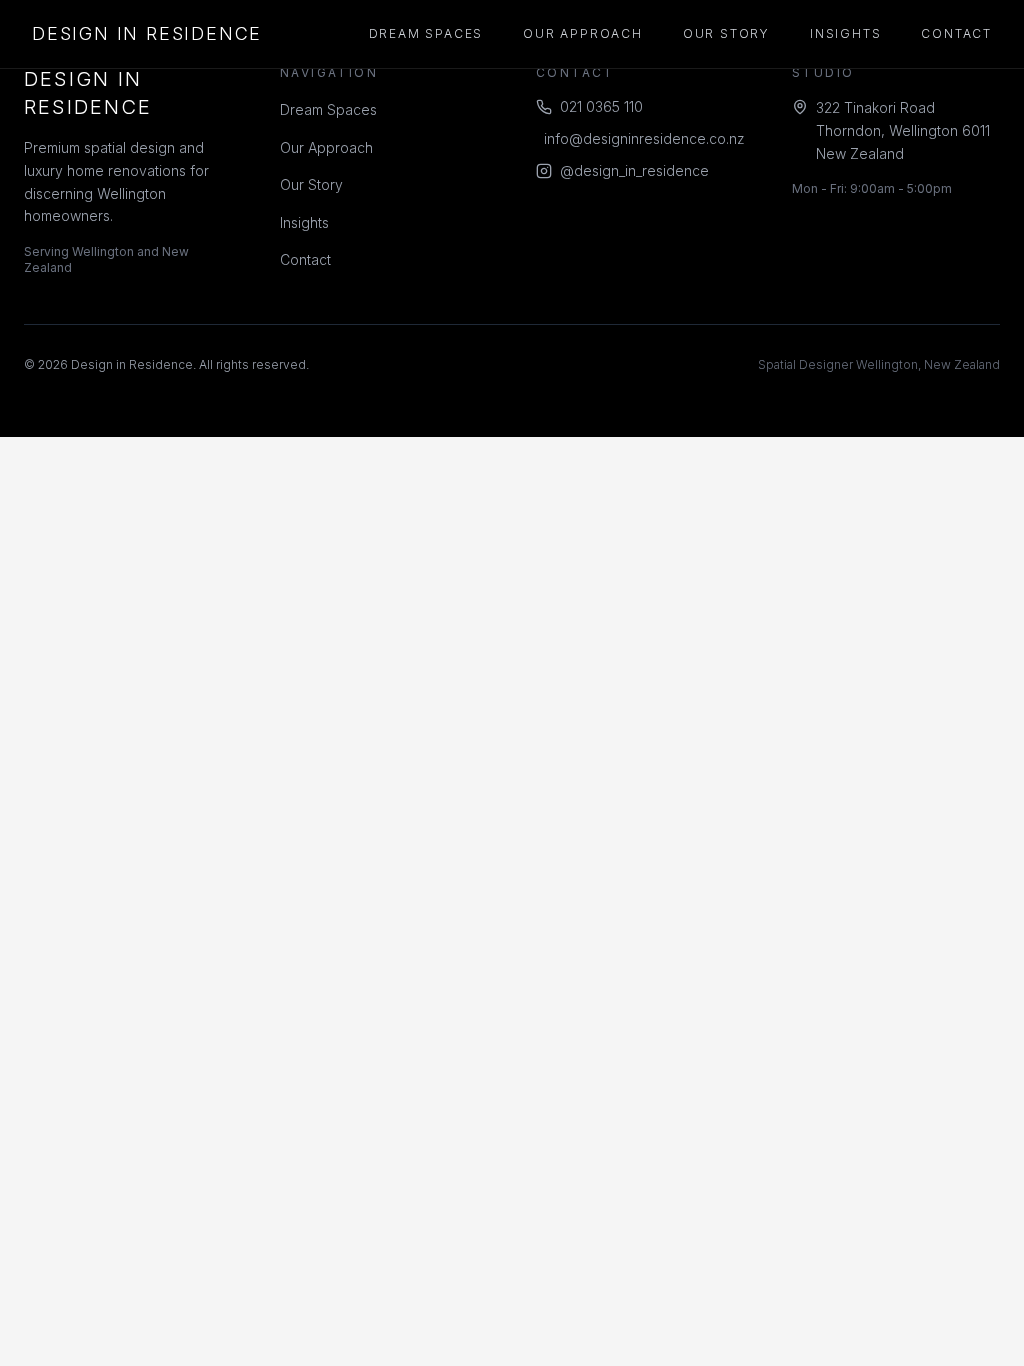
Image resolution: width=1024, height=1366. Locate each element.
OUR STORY (726, 33)
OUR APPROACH (583, 33)
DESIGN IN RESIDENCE (147, 33)
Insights (304, 222)
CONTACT (956, 33)
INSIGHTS (845, 33)
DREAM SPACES (426, 33)
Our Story (311, 184)
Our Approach (326, 147)
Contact (305, 259)
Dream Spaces (328, 109)
